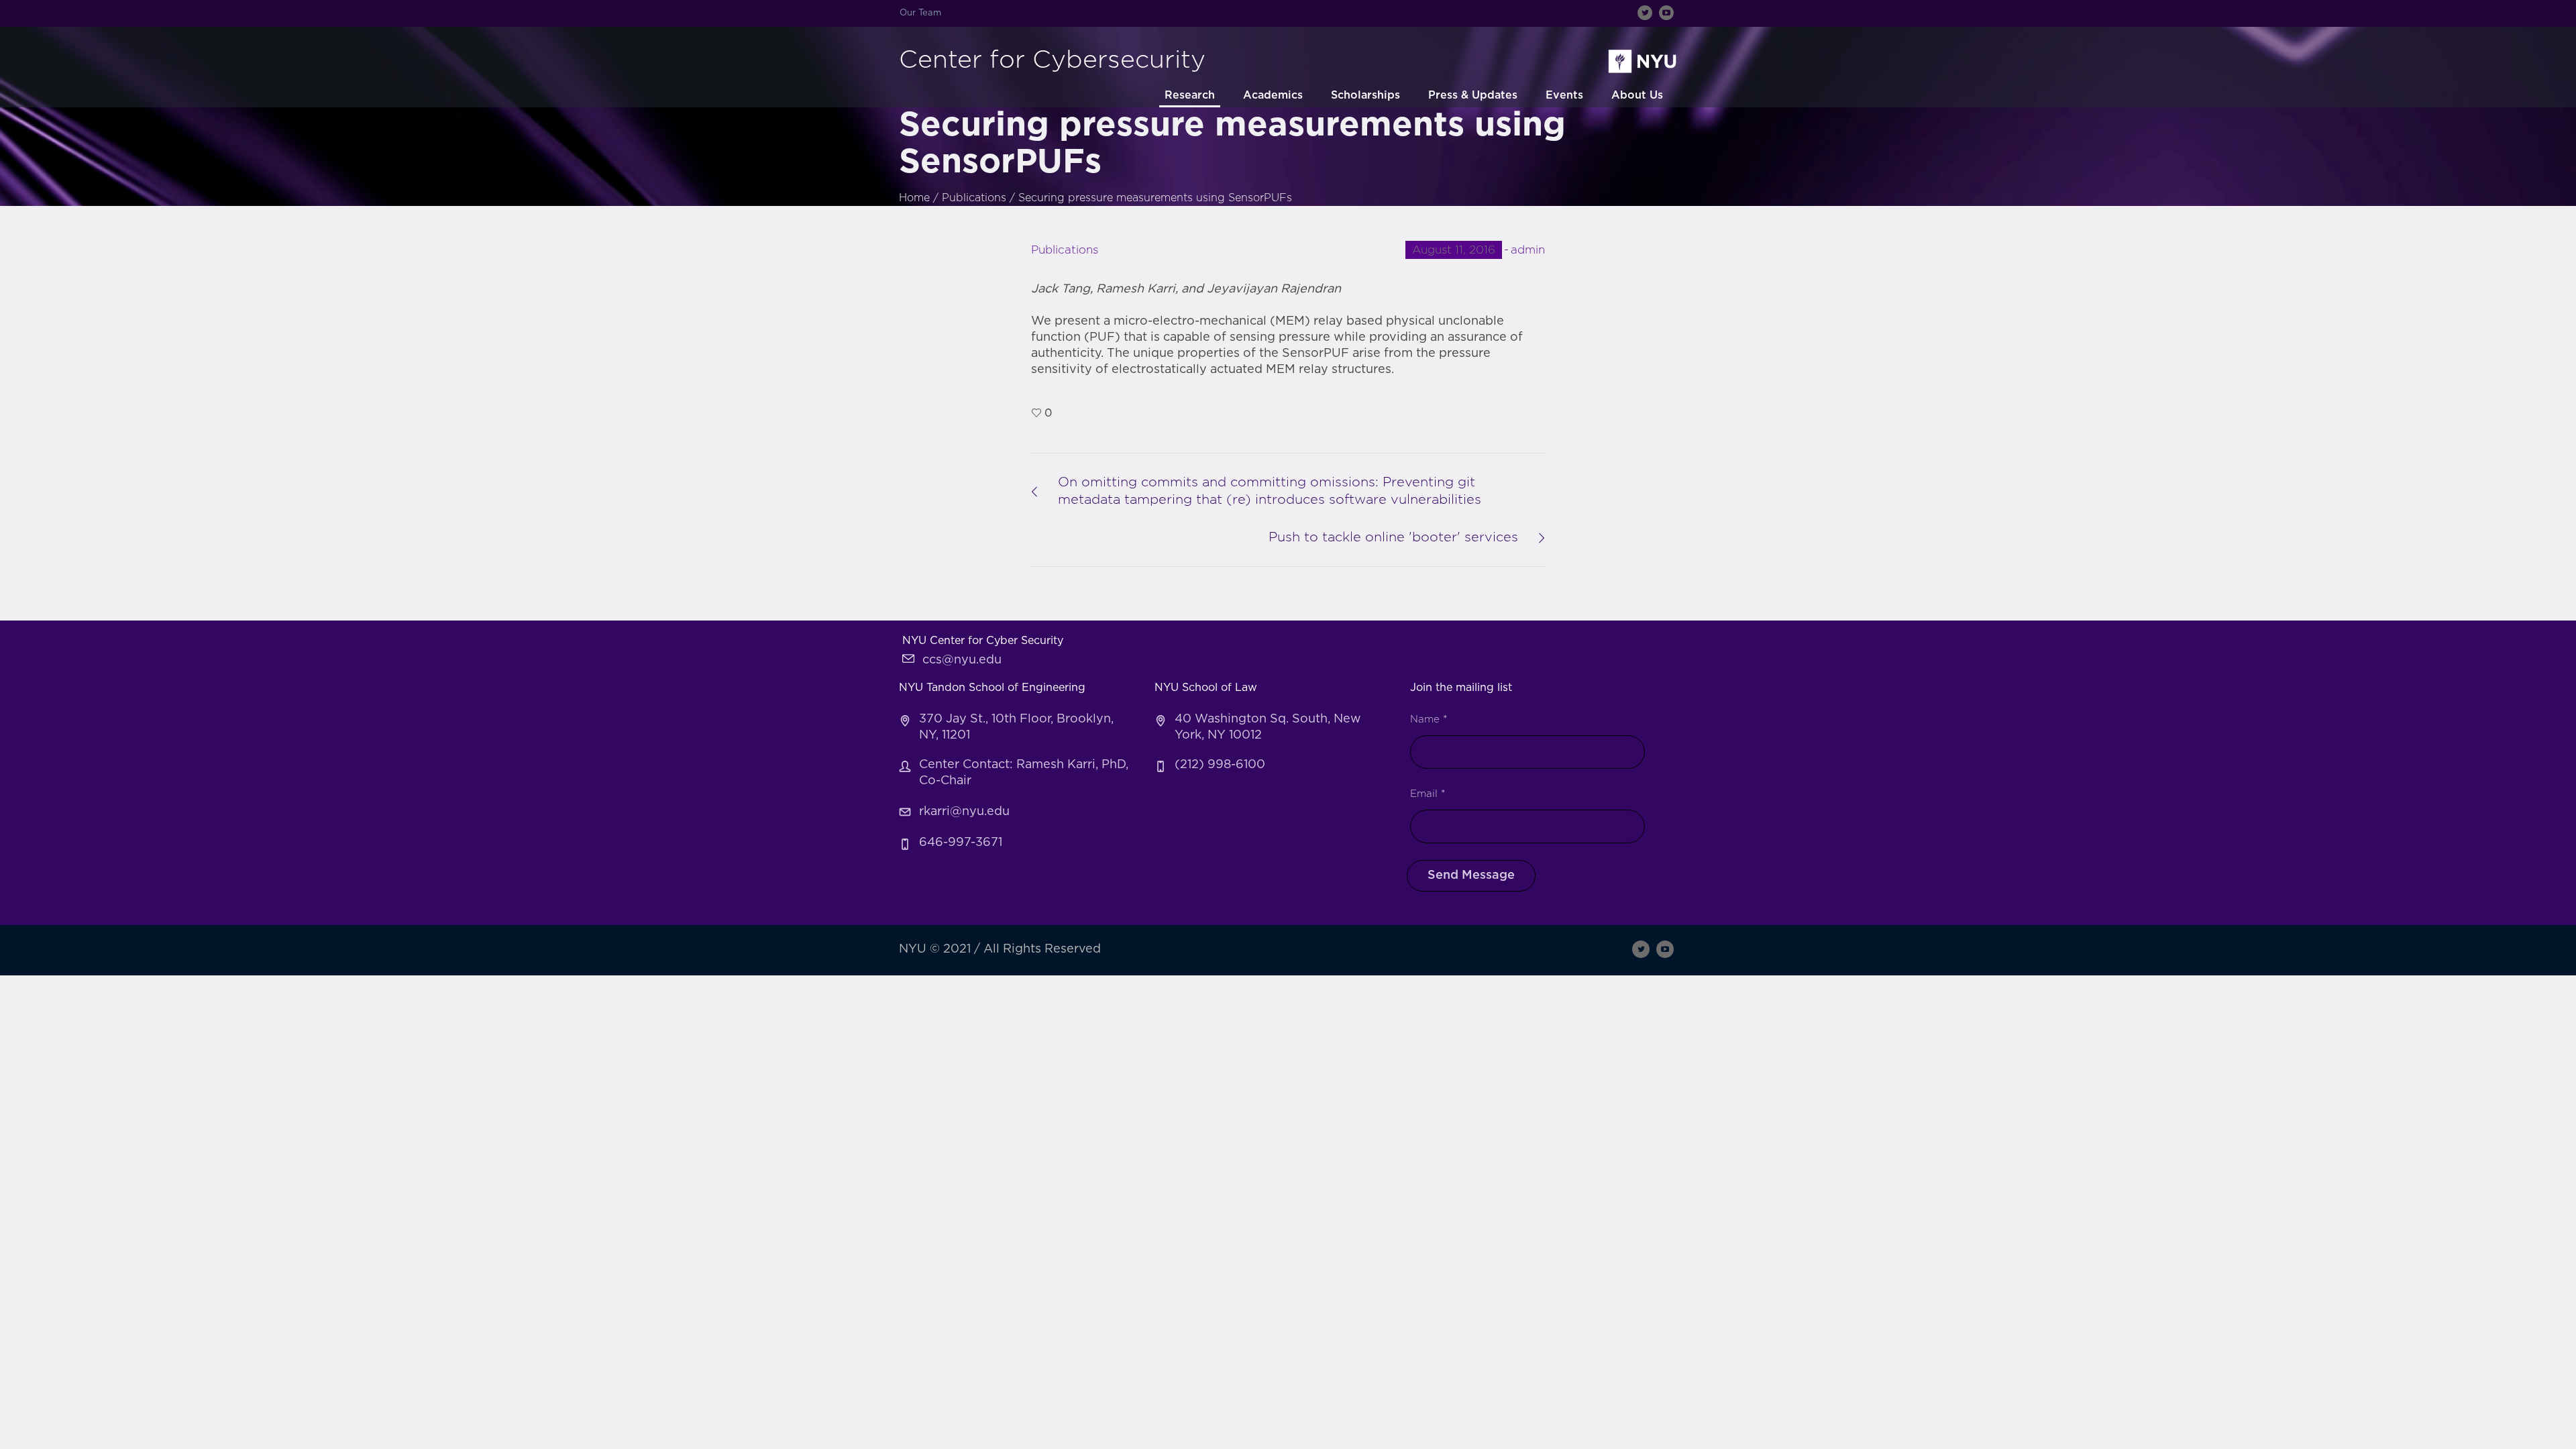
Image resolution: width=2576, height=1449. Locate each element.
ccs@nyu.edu (962, 660)
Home (914, 198)
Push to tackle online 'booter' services (1393, 537)
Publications (974, 198)
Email (1428, 794)
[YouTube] (1666, 13)
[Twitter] (1645, 13)
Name (1429, 719)
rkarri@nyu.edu (964, 812)
